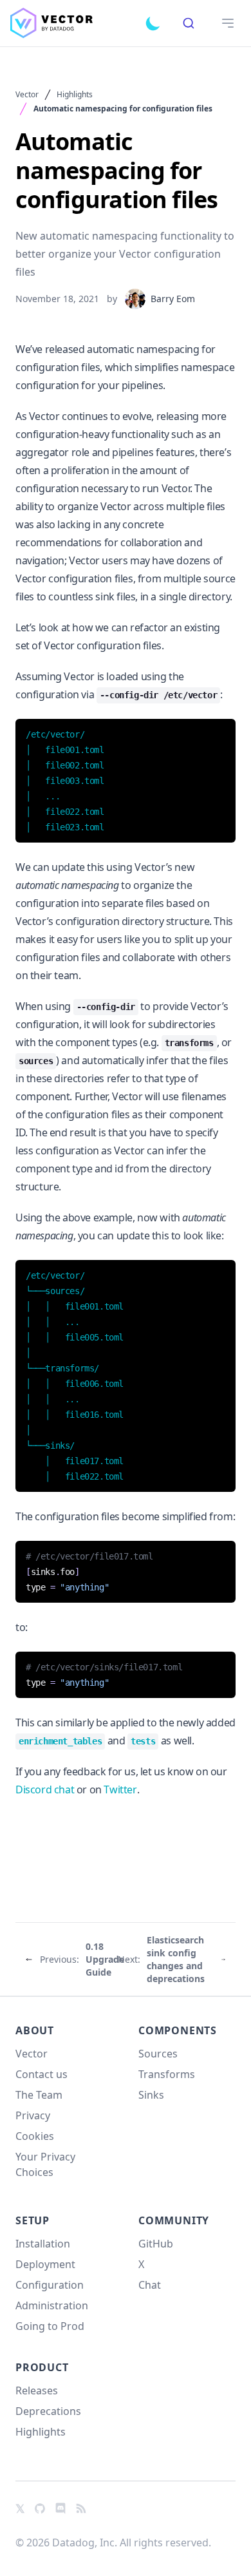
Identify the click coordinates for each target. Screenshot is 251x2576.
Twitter (120, 1789)
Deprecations (48, 2411)
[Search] (189, 23)
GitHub (156, 2244)
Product (42, 2367)
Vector (27, 95)
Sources (158, 2054)
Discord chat (45, 1789)
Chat (150, 2285)
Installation (43, 2244)
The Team (39, 2095)
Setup (33, 2220)
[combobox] (189, 23)
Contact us (42, 2074)
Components (178, 2030)
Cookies (35, 2136)
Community (174, 2220)
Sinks (151, 2095)
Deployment (45, 2264)
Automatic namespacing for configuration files (123, 109)
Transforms (167, 2074)
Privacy (33, 2115)
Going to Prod (50, 2326)
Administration (52, 2305)
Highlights (75, 95)
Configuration (50, 2285)
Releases (37, 2390)
